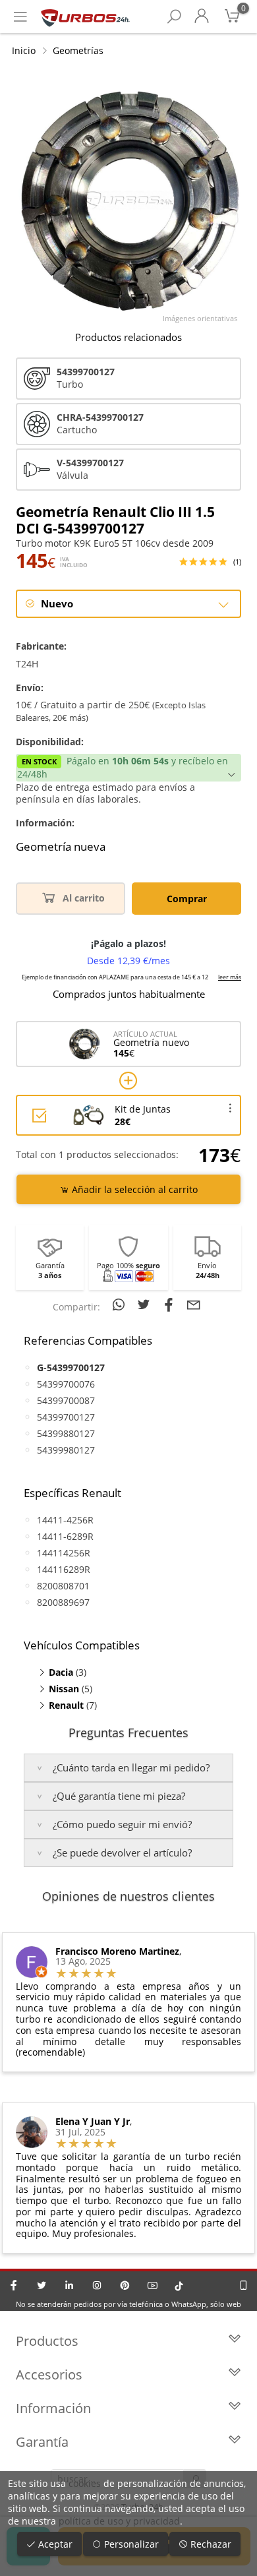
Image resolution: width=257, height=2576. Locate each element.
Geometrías (78, 50)
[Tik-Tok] (179, 2285)
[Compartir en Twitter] (146, 1304)
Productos (47, 2341)
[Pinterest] (125, 2285)
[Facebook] (14, 2285)
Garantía (42, 2442)
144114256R (64, 1553)
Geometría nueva (61, 847)
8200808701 (63, 1586)
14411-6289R (65, 1536)
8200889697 (63, 1602)
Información (53, 2408)
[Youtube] (152, 2285)
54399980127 (66, 1450)
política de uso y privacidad (119, 2521)
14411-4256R (65, 1520)
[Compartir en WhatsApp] (121, 1304)
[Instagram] (97, 2285)
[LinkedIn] (69, 2285)
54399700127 (66, 1417)
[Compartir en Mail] (194, 1304)
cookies (85, 2483)
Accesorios (49, 2375)
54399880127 (66, 1433)
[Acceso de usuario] (202, 16)
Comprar (187, 899)
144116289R (64, 1569)
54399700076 (66, 1384)
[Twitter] (42, 2285)
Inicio (24, 50)
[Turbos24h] (85, 16)
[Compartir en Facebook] (171, 1304)
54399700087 (66, 1400)
